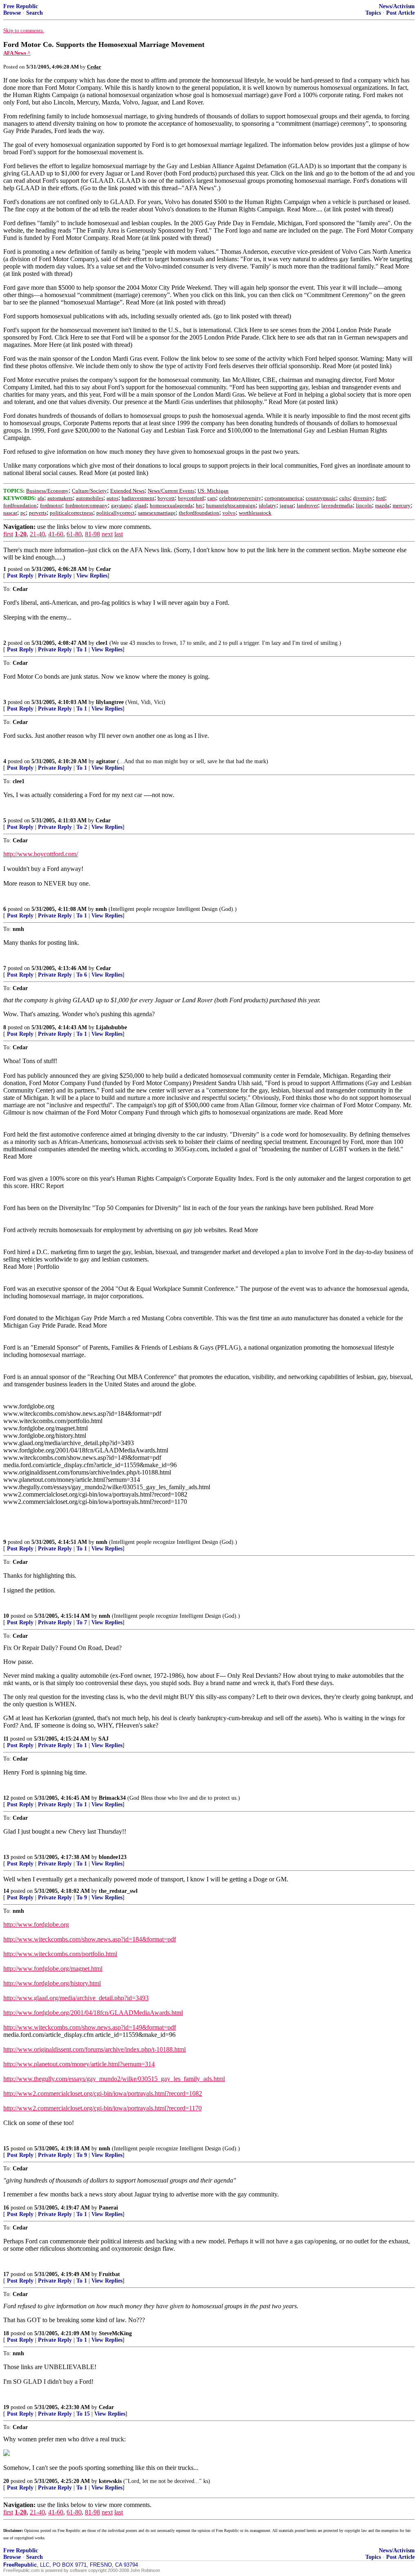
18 (6, 2333)
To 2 (82, 827)
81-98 (92, 534)
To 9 (82, 1898)
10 (6, 1616)
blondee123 (113, 1857)
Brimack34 (112, 1798)
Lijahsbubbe (111, 1027)
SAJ (103, 1739)
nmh (101, 909)
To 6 (82, 975)
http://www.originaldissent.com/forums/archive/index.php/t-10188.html (94, 2049)
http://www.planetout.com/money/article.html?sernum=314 (79, 2064)
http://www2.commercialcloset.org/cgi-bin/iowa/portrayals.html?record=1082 (103, 2093)
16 (6, 2208)
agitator (106, 761)
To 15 (83, 2414)
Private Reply (55, 576)
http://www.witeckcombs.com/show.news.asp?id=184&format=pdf (90, 1939)
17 (6, 2274)
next (107, 534)
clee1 (102, 643)
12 (6, 1798)
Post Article (400, 13)
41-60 (56, 534)
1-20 (21, 534)
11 (6, 1739)
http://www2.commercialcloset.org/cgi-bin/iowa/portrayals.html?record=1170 (102, 2108)
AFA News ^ (17, 53)
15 (6, 2149)
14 (6, 1891)
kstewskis (110, 2481)
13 (6, 1857)
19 (6, 2407)
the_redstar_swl (118, 1891)
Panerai (108, 2208)
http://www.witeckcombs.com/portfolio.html (60, 1954)
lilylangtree (110, 702)
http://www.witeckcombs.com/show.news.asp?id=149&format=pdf (90, 2027)
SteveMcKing (115, 2333)
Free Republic (21, 6)
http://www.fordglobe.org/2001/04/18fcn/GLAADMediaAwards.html (93, 2013)
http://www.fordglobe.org (36, 1924)
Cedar (103, 569)
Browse (12, 13)
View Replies (92, 576)
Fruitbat (109, 2274)
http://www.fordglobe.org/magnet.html (53, 1969)
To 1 (82, 650)
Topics (373, 13)
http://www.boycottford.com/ (41, 854)
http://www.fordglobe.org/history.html (52, 1983)
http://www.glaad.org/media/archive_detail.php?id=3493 (76, 1998)
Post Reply (20, 576)
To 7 (82, 1622)
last (119, 534)
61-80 (74, 534)
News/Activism (397, 6)
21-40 (37, 534)
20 (6, 2481)
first (8, 534)
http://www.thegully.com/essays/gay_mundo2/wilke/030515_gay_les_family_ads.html (114, 2079)
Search (34, 13)
